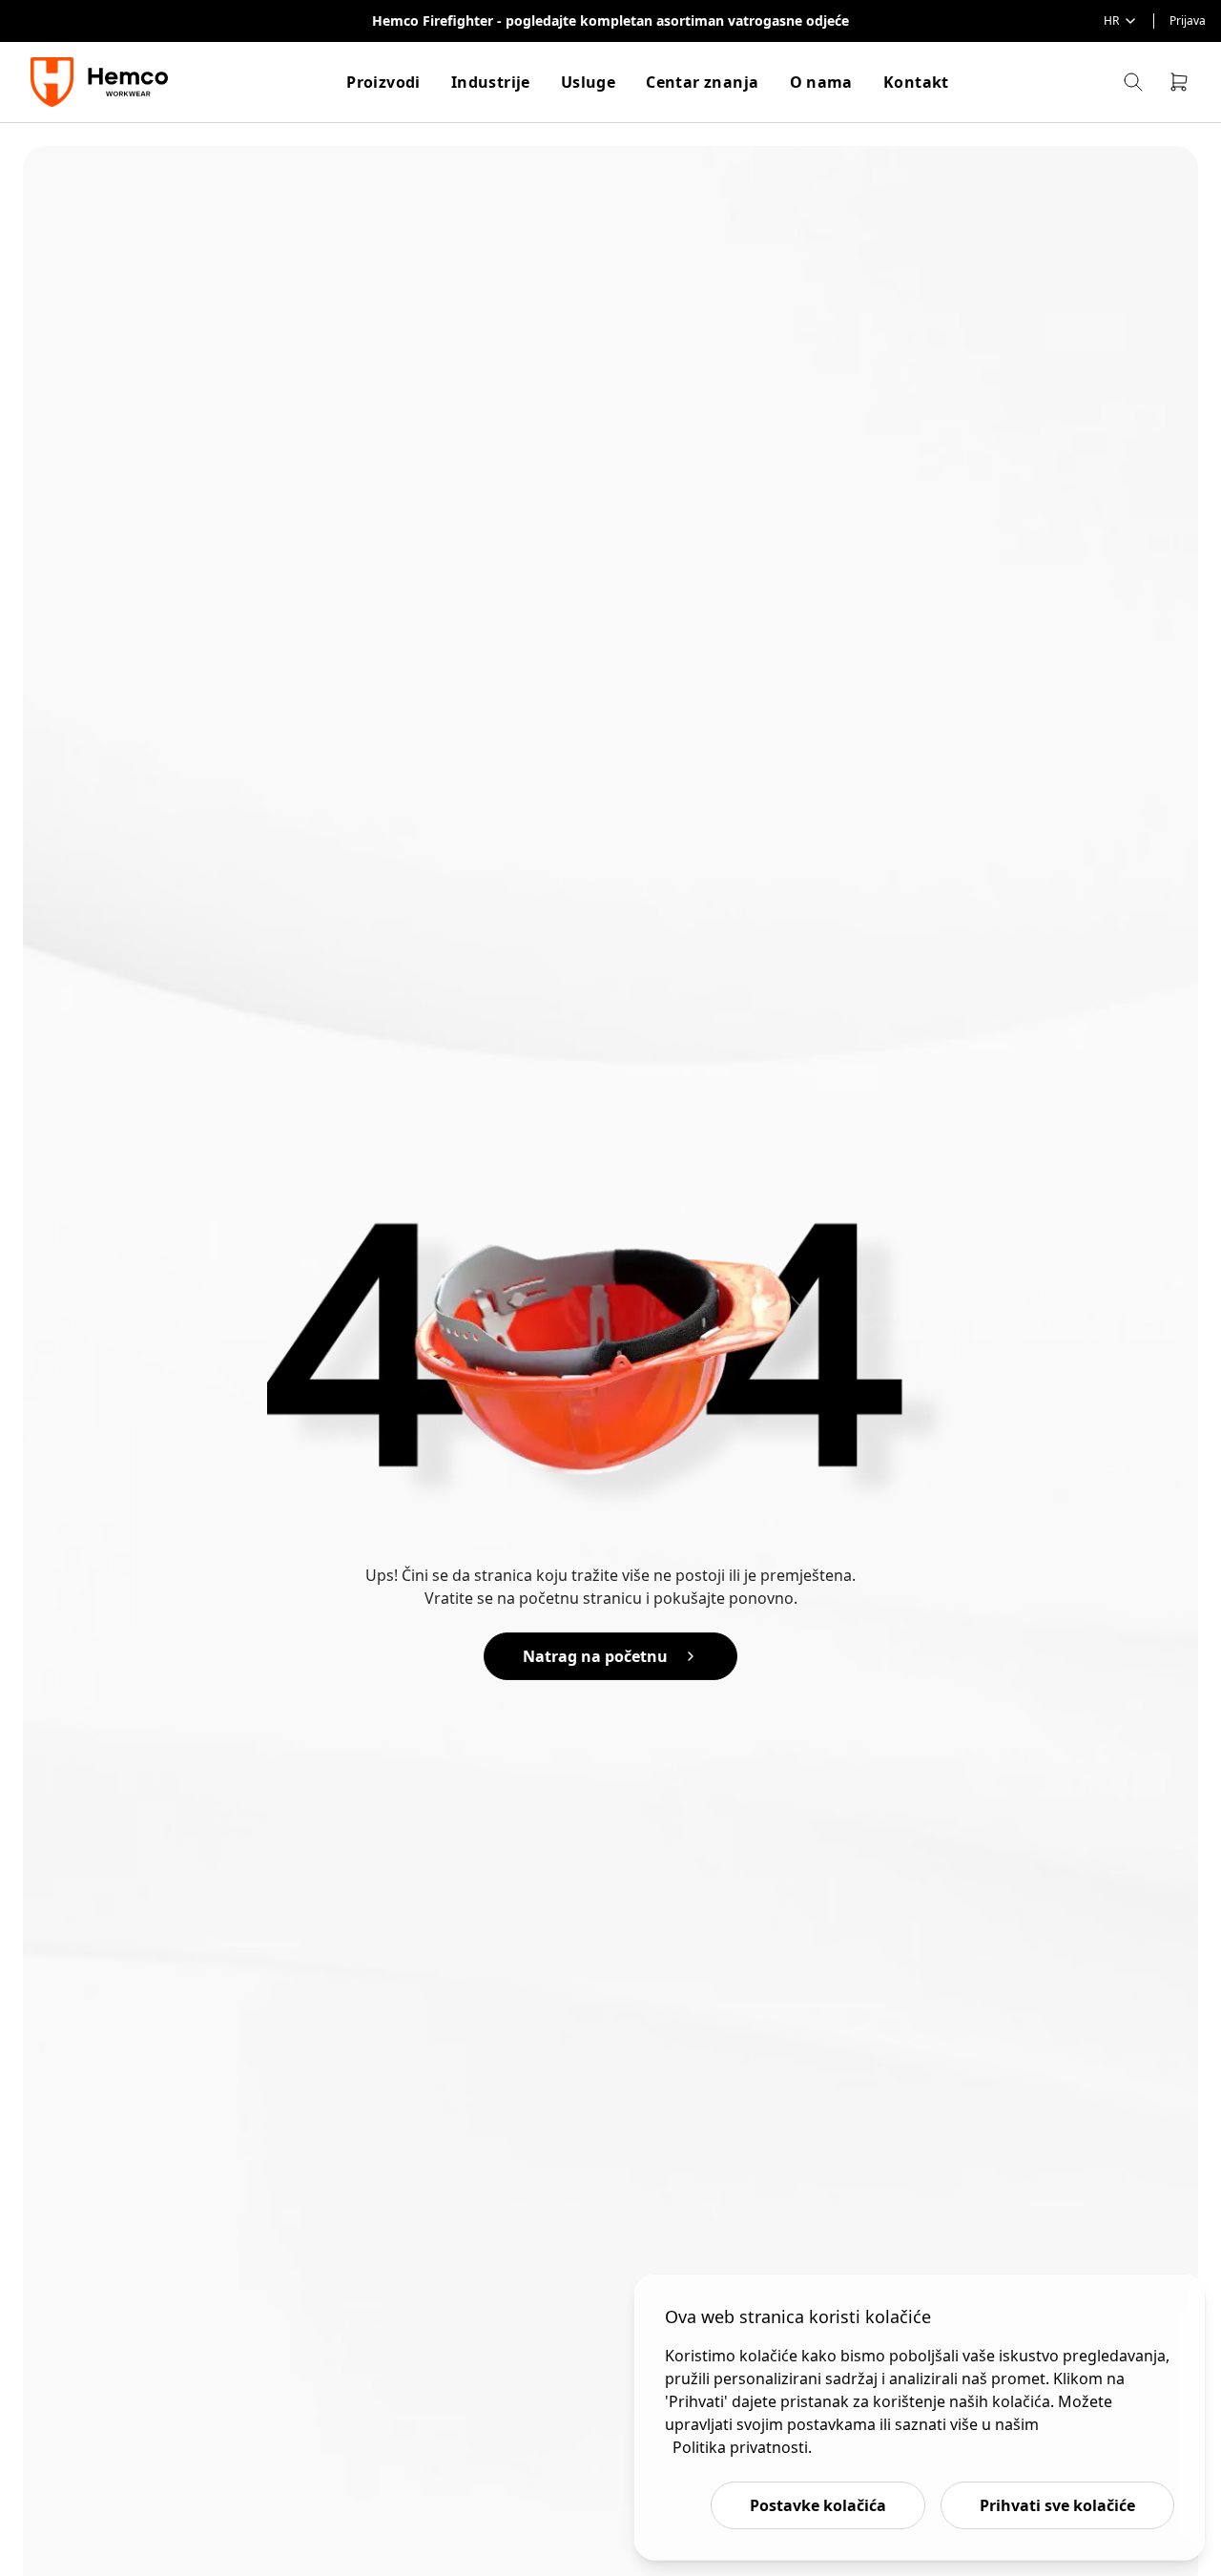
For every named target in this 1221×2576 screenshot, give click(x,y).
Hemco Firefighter (435, 21)
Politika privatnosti (740, 2447)
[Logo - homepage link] (102, 82)
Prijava (1188, 21)
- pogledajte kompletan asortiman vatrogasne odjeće (673, 21)
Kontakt (916, 82)
